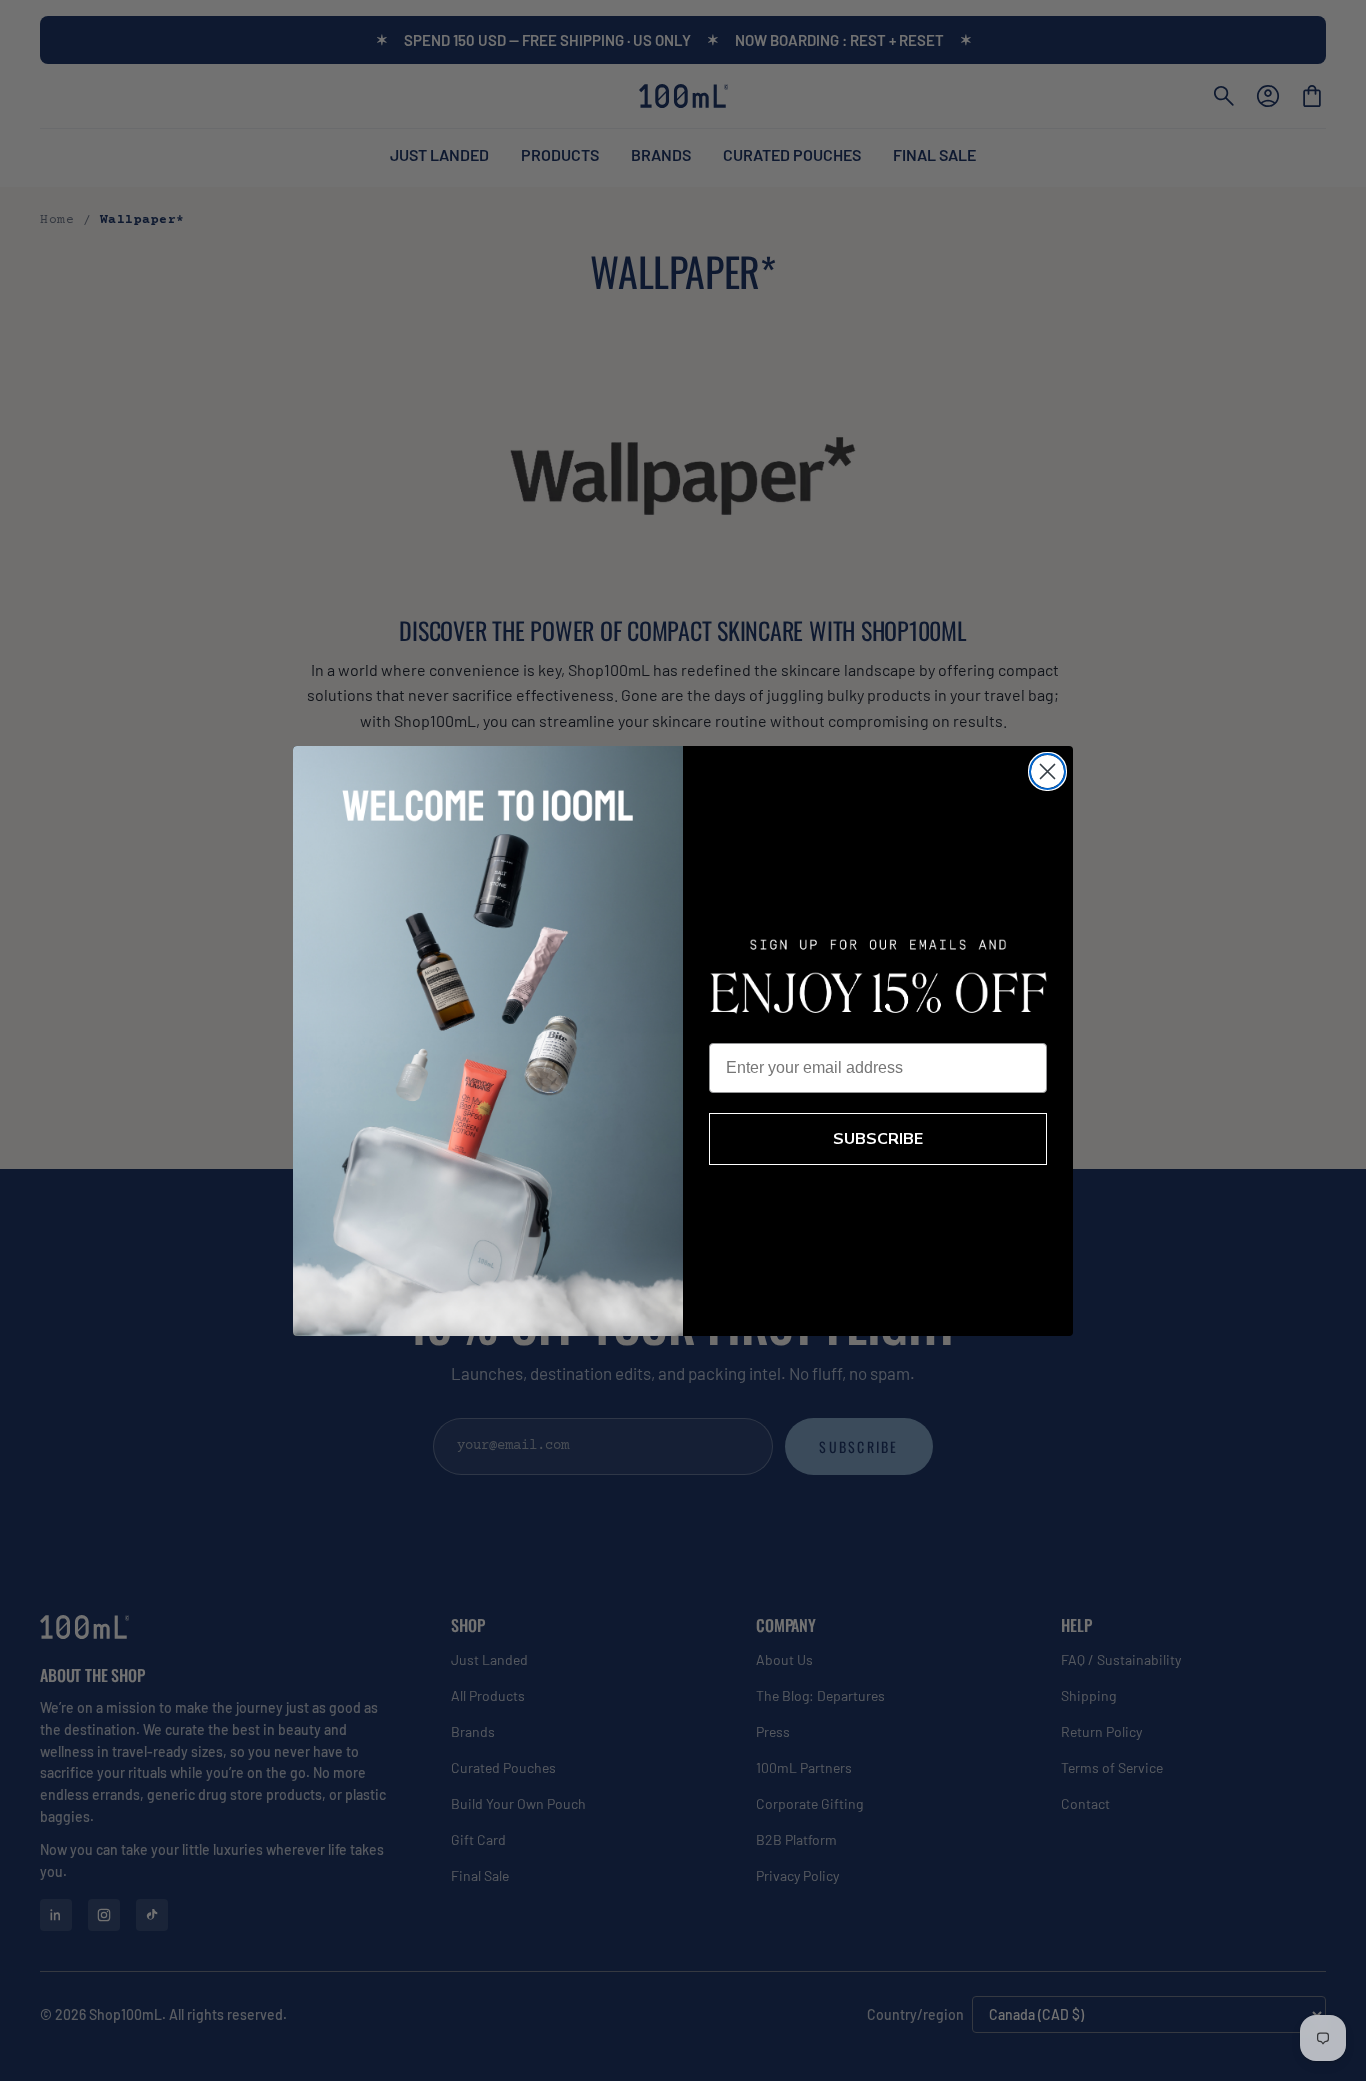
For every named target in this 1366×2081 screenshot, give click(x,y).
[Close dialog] (1047, 771)
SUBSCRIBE (878, 1139)
